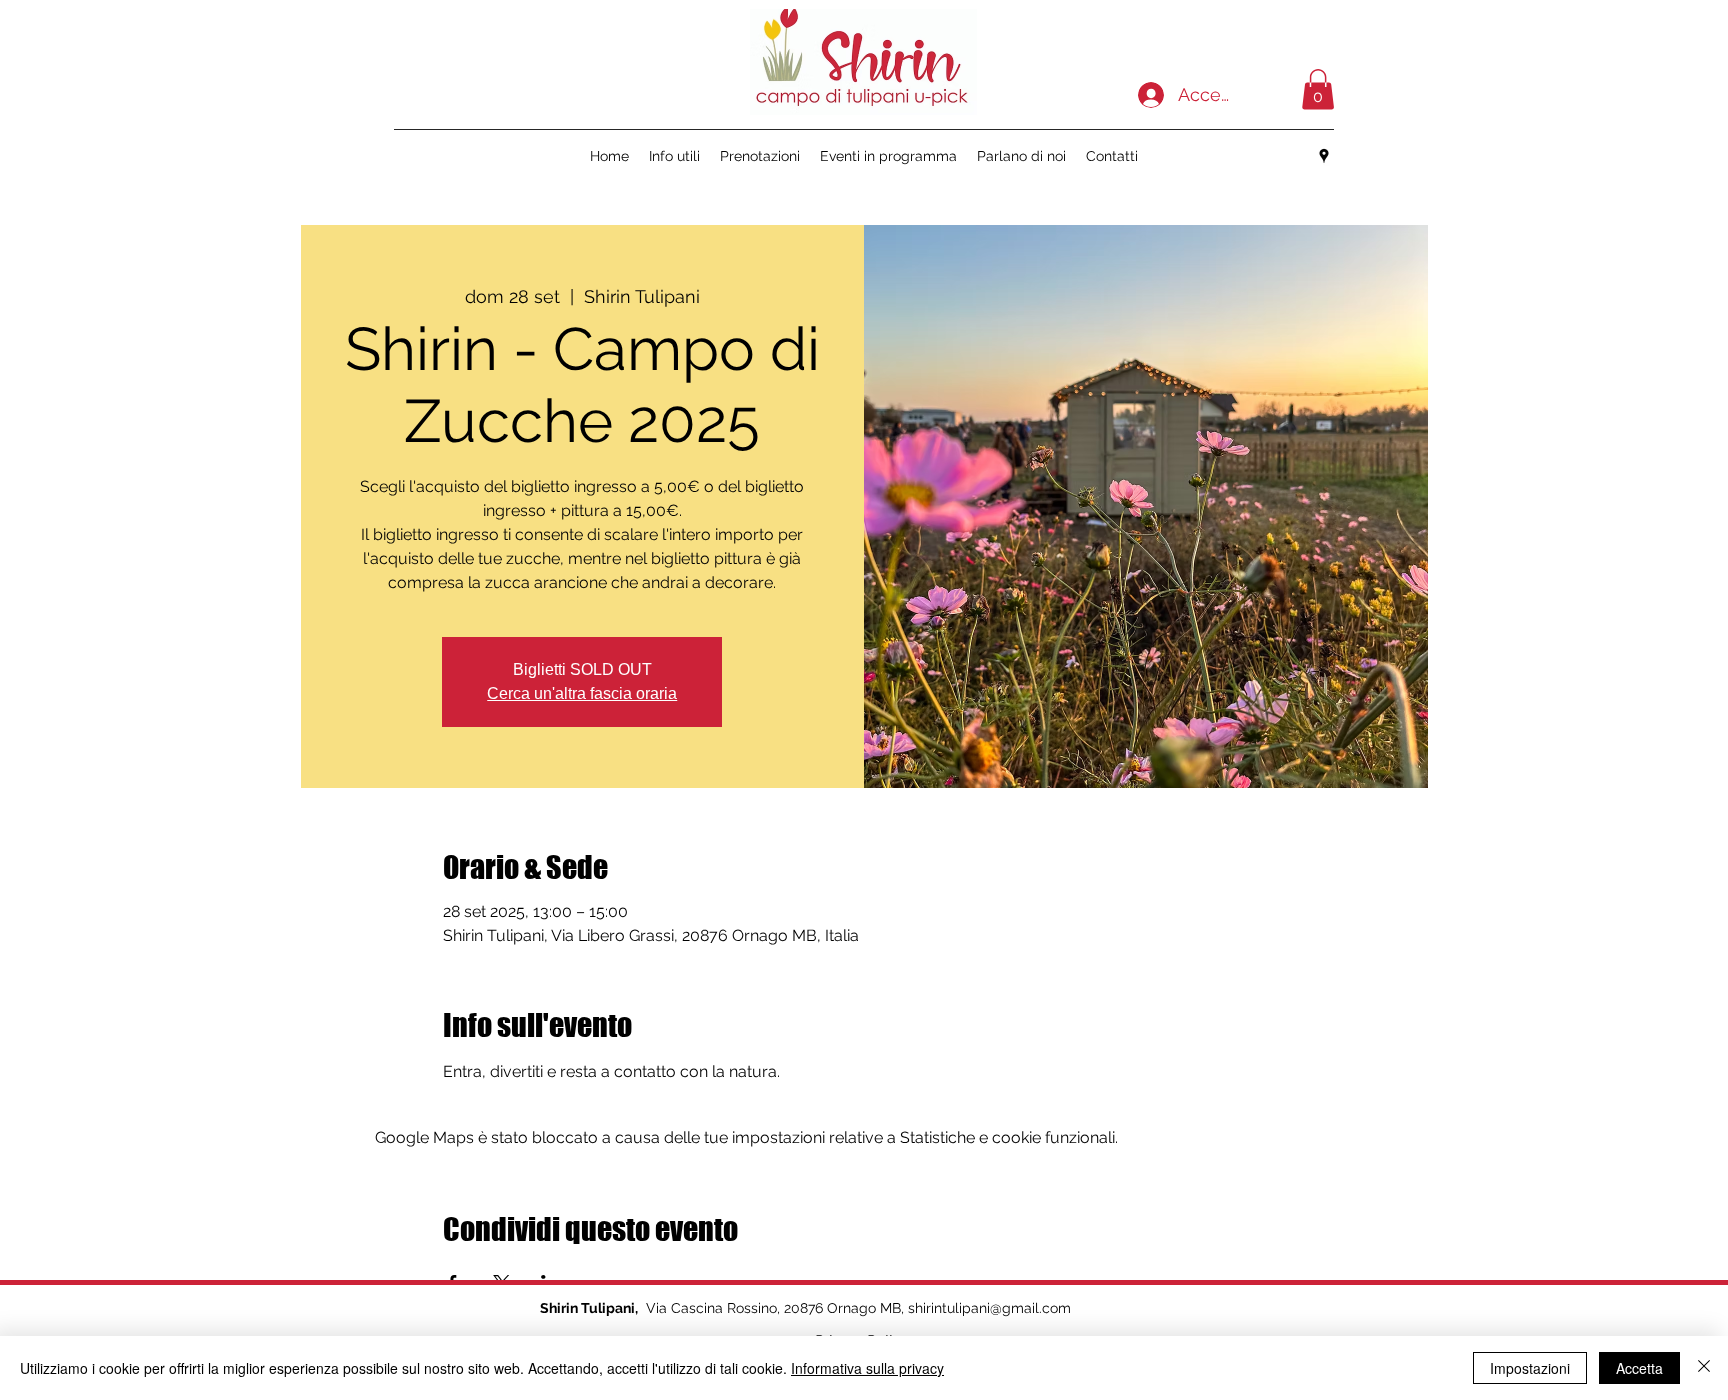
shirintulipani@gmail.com (989, 1308)
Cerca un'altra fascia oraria (582, 693)
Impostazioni (1530, 1368)
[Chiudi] (1704, 1368)
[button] (1318, 89)
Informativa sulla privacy (867, 1368)
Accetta (1639, 1368)
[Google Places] (1324, 156)
